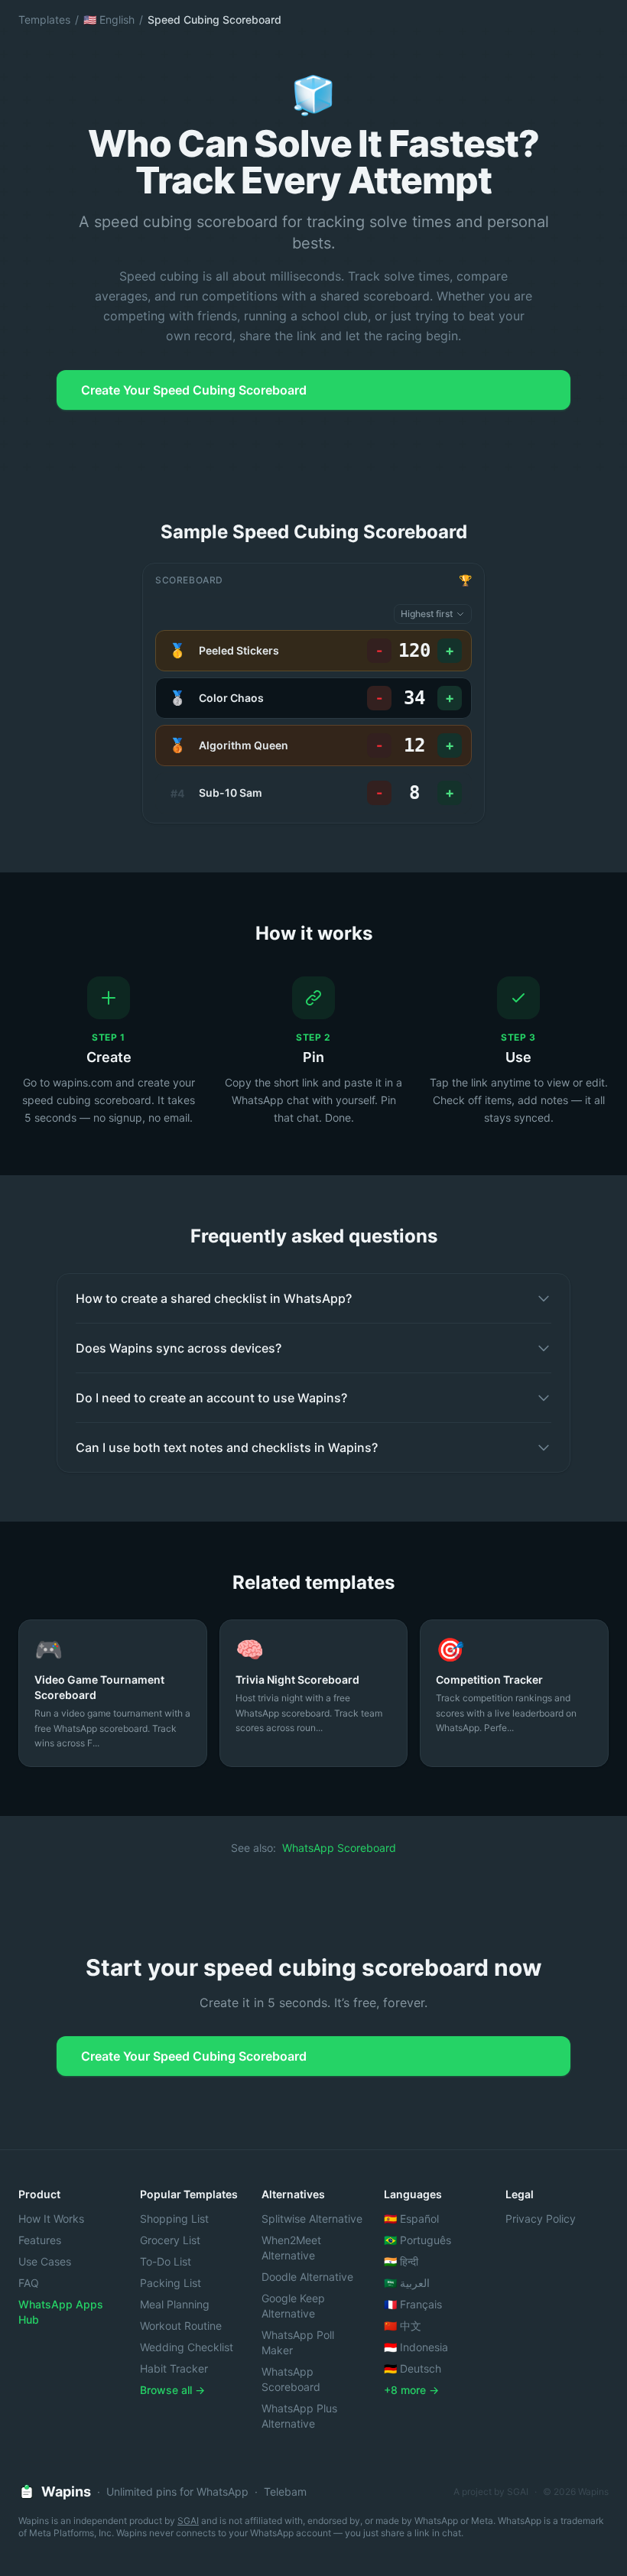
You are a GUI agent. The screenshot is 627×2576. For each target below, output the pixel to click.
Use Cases (45, 2261)
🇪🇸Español (411, 2219)
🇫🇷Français (413, 2304)
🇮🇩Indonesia (416, 2347)
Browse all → (172, 2390)
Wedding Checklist (187, 2347)
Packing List (171, 2283)
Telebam (285, 2492)
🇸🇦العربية (407, 2283)
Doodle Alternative (307, 2277)
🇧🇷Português (417, 2240)
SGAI (188, 2521)
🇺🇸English (109, 19)
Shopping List (174, 2219)
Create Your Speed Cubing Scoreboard (194, 390)
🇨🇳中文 (403, 2326)
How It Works (51, 2219)
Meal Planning (175, 2304)
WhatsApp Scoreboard (339, 1848)
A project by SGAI (491, 2492)
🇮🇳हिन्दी (401, 2261)
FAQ (29, 2283)
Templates (44, 19)
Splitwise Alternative (312, 2219)
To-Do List (166, 2261)
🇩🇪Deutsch (413, 2368)
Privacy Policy (541, 2219)
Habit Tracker (174, 2368)
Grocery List (170, 2240)
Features (40, 2240)
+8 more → (411, 2390)
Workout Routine (181, 2326)
